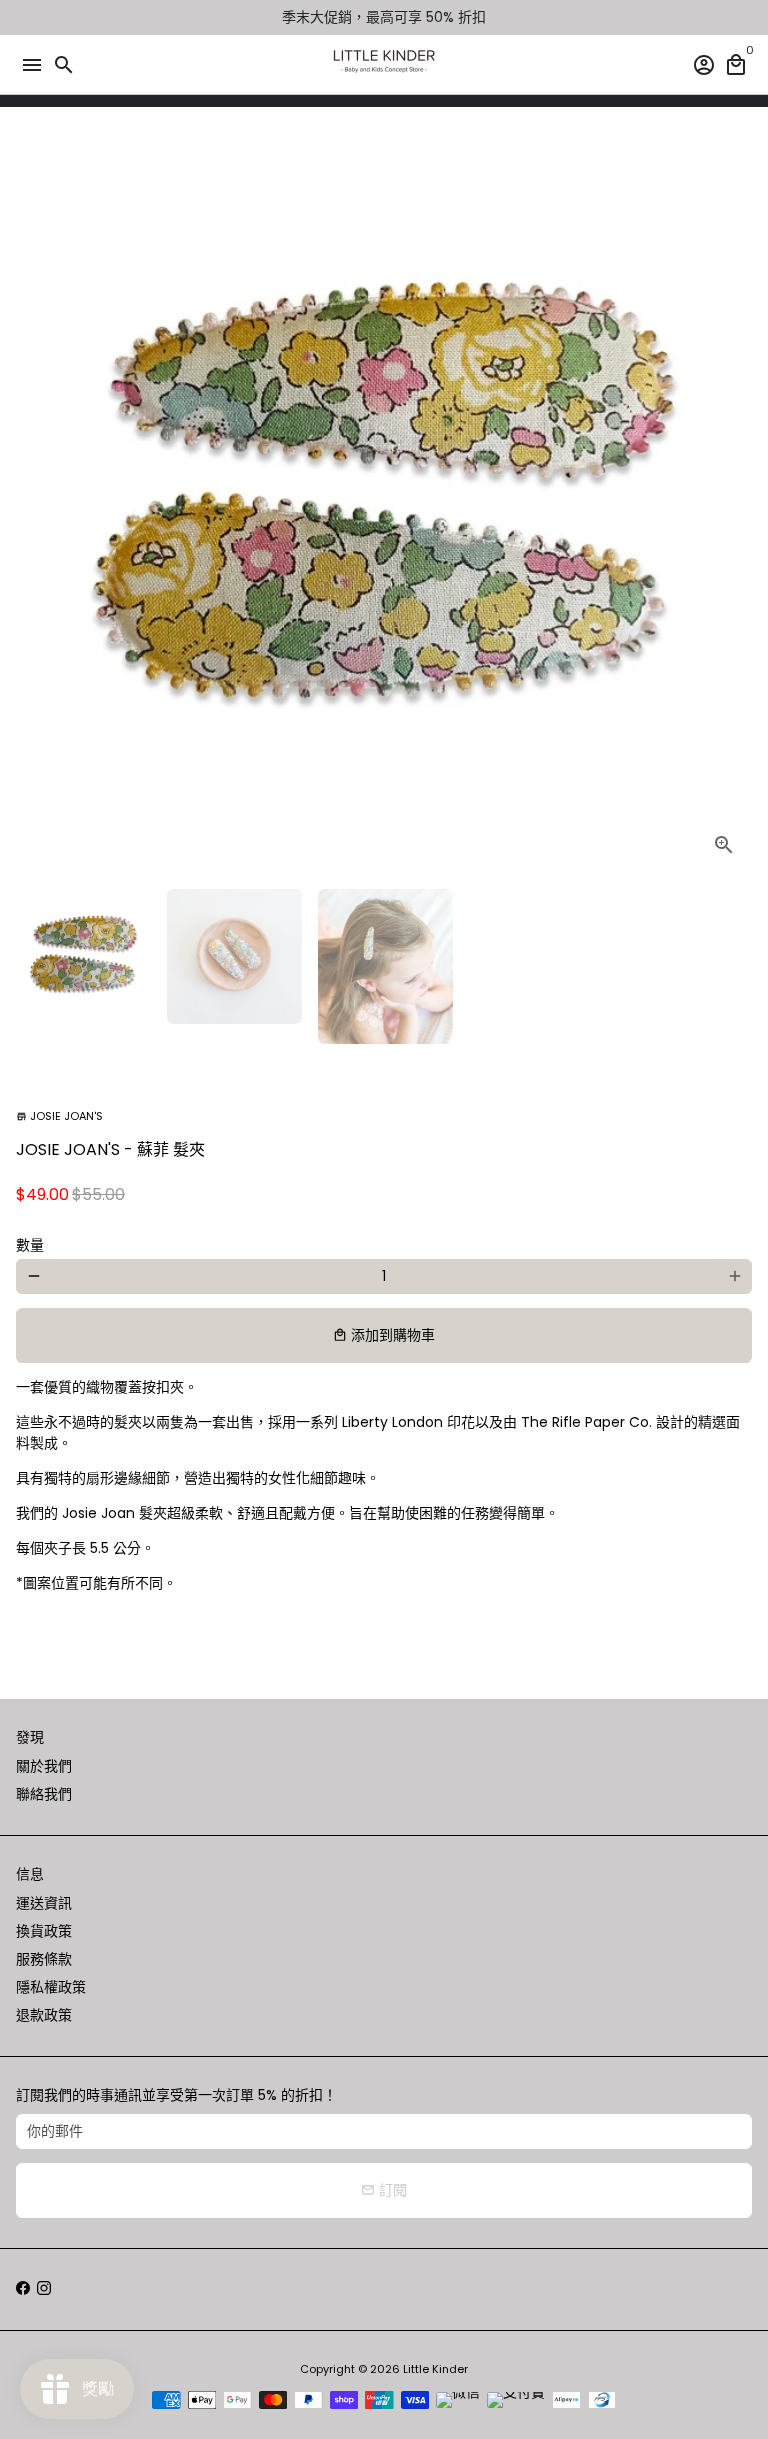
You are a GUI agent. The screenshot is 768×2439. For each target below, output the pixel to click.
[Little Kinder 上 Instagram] (44, 2289)
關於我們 (44, 1766)
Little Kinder (435, 2369)
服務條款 (44, 1959)
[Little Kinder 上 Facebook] (23, 2289)
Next (734, 505)
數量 (30, 1245)
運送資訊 (44, 1903)
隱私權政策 (51, 1987)
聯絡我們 (44, 1794)
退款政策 (44, 2015)
